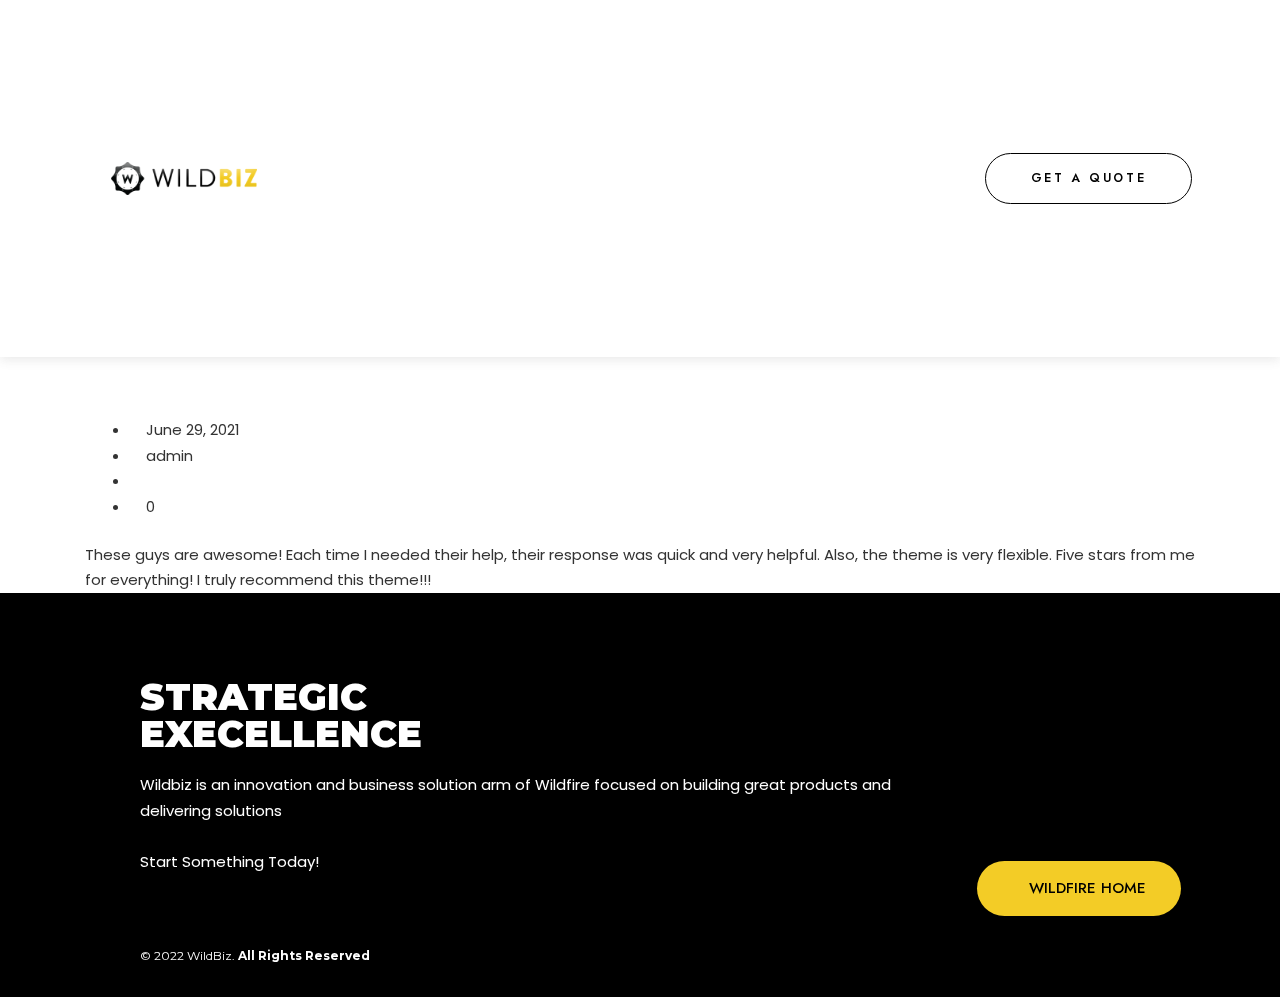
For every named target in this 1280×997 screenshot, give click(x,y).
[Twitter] (1059, 823)
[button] (1089, 178)
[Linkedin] (1141, 823)
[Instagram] (1100, 823)
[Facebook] (1018, 823)
